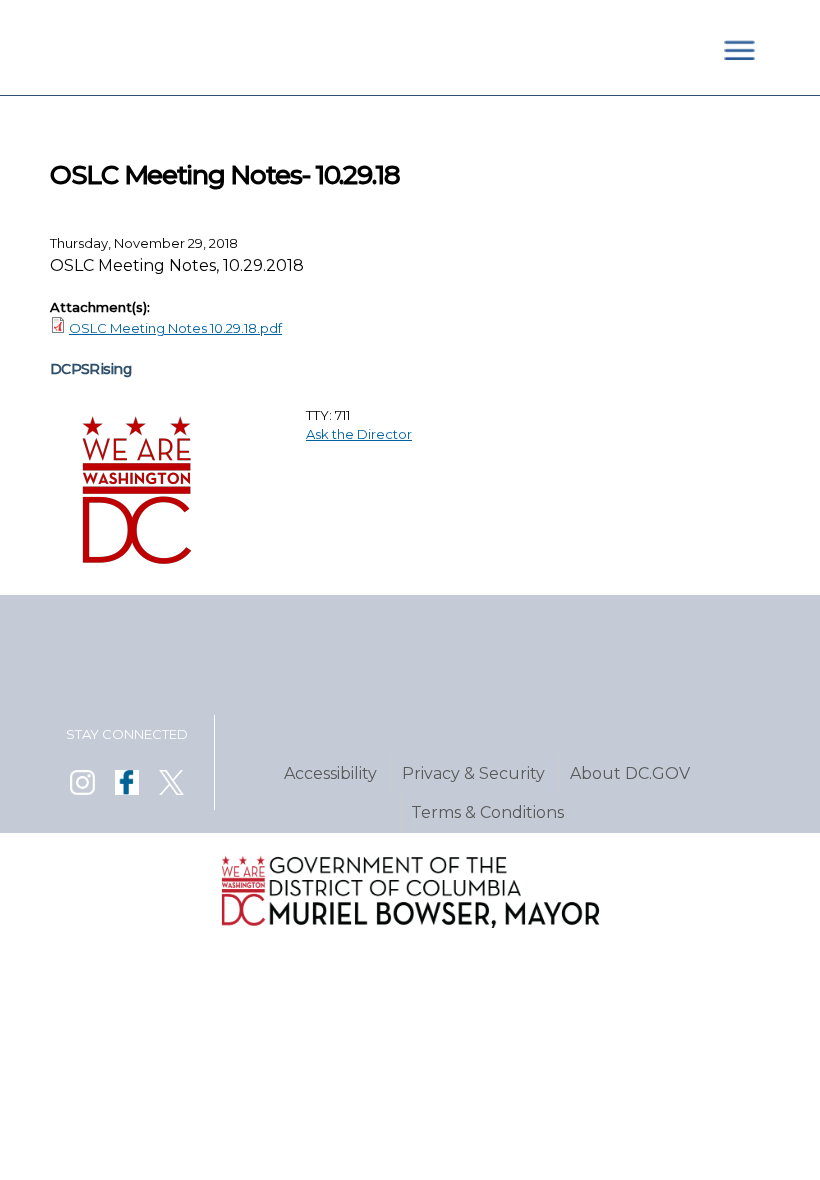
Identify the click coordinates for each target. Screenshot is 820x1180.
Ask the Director (359, 434)
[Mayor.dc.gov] (409, 923)
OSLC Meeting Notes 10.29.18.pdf (175, 328)
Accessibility (330, 773)
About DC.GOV (630, 773)
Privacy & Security (473, 773)
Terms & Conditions (487, 812)
